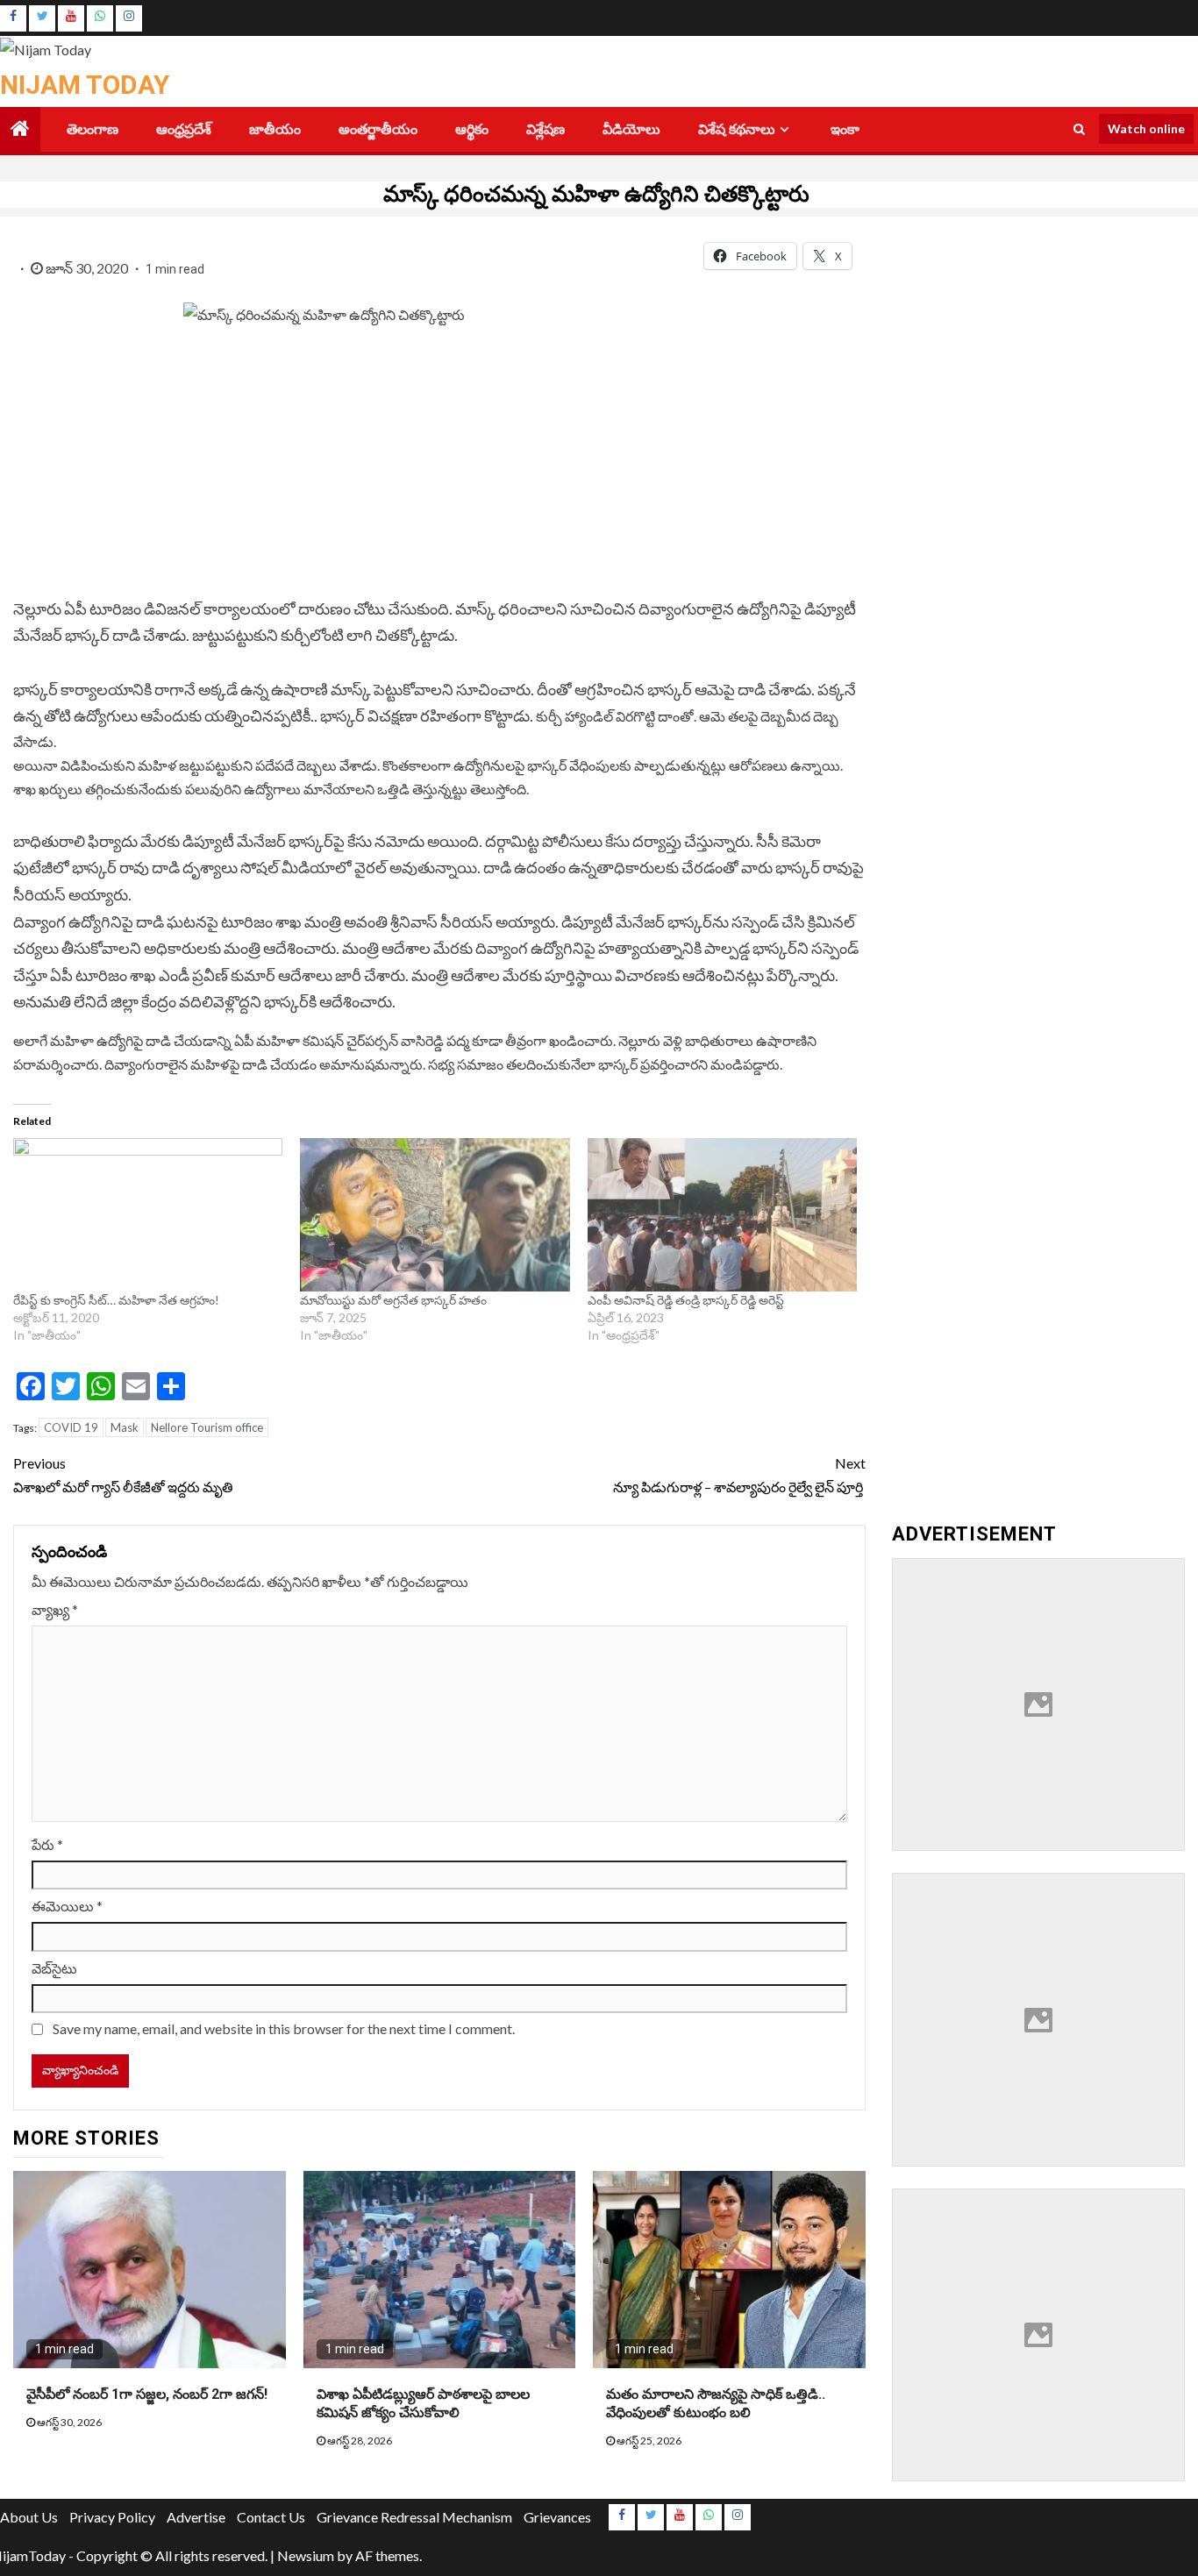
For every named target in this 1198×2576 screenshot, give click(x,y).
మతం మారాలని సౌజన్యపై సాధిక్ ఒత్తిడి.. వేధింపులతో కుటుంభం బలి (716, 2403)
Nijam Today (85, 85)
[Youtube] (71, 18)
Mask (125, 1427)
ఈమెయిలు (67, 1906)
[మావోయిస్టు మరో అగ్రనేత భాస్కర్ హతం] (435, 1215)
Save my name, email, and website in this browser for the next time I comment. (284, 2028)
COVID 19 (71, 1427)
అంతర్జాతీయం (378, 129)
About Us (29, 2517)
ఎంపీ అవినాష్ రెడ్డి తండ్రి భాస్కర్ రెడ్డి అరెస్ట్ (686, 1300)
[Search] (1079, 129)
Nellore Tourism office (207, 1427)
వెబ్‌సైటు (54, 1968)
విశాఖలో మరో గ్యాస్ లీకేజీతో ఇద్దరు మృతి (123, 1475)
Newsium (306, 2555)
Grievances (557, 2517)
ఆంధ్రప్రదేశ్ (184, 129)
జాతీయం (275, 129)
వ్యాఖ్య (55, 1609)
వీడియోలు (631, 129)
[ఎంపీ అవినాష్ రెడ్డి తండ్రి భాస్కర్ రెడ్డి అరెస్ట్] (722, 1215)
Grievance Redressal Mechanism (414, 2517)
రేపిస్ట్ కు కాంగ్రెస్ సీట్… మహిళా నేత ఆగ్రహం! (116, 1300)
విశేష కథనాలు (737, 129)
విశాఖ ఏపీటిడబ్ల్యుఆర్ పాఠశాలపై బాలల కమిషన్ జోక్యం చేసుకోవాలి (423, 2403)
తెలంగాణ (93, 129)
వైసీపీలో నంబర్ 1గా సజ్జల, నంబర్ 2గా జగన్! (147, 2394)
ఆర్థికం (472, 129)
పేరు (47, 1844)
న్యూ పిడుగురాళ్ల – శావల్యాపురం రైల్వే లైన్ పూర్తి (739, 1475)
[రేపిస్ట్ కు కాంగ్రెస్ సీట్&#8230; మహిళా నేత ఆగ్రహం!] (148, 1215)
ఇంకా (845, 129)
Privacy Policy (112, 2517)
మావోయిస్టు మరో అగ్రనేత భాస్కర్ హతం (393, 1300)
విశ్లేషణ (546, 129)
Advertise (196, 2517)
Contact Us (271, 2517)
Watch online (1146, 128)
